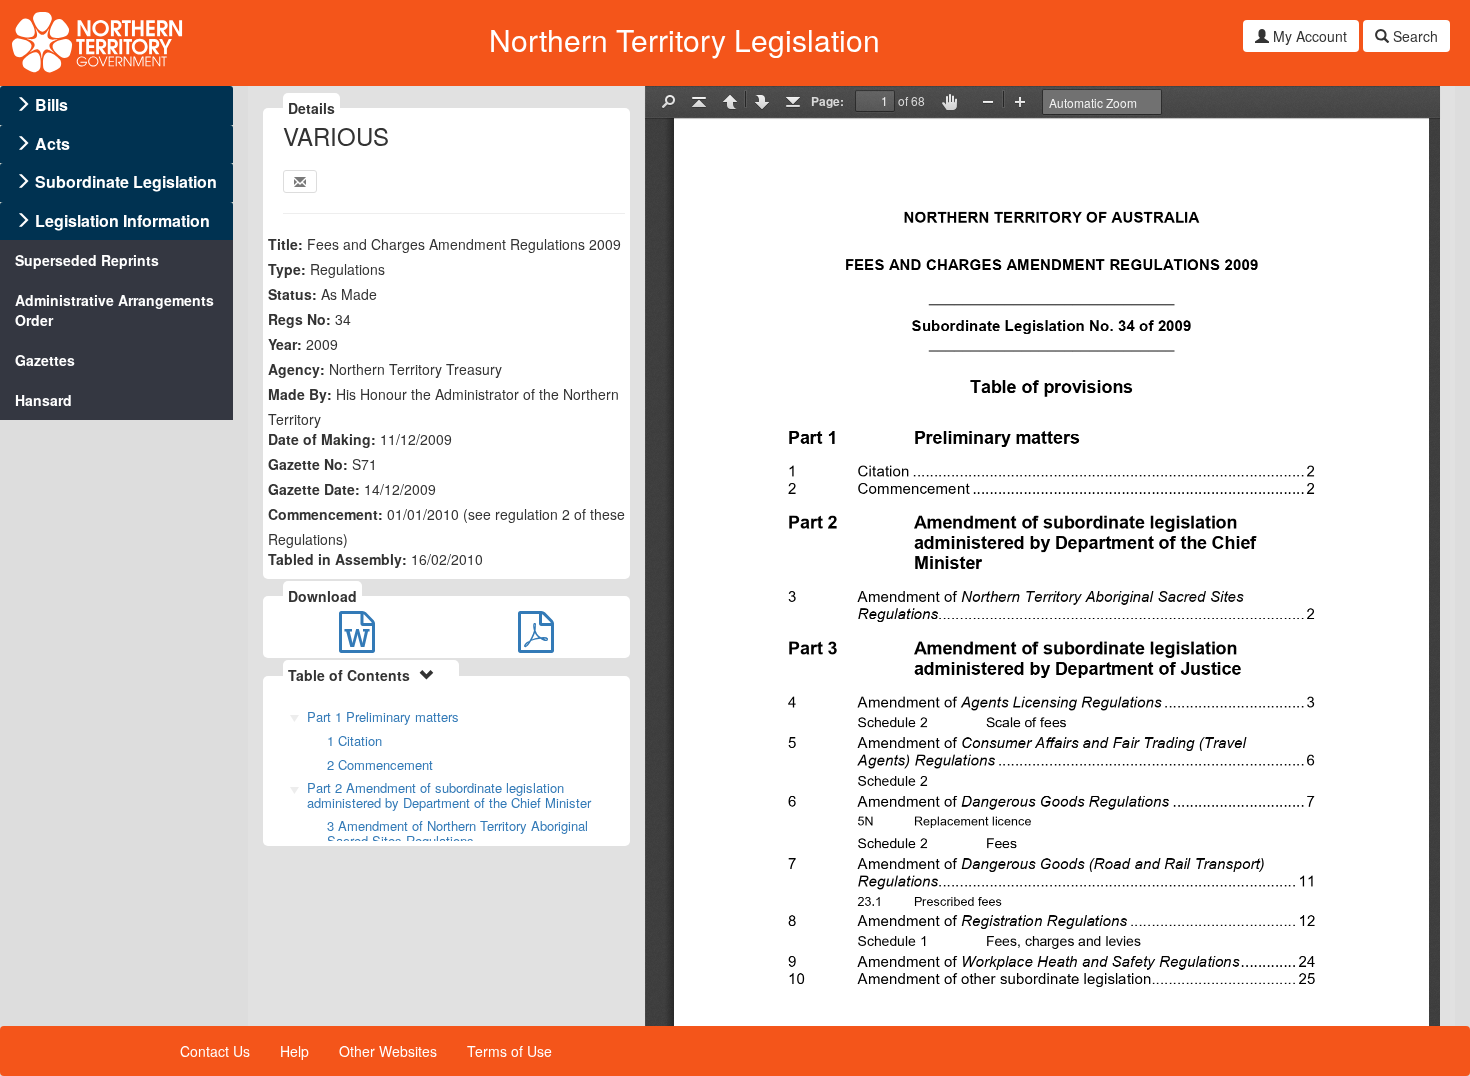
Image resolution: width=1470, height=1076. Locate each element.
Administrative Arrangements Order (114, 310)
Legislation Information (122, 220)
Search (1413, 36)
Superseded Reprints (87, 260)
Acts (52, 143)
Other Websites (388, 1051)
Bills (51, 104)
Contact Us (215, 1051)
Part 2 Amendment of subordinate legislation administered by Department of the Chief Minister (449, 795)
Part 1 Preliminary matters (383, 716)
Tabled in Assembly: (337, 559)
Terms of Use (509, 1051)
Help (294, 1051)
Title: (285, 244)
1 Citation (354, 740)
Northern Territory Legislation (684, 39)
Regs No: (299, 319)
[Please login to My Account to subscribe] (300, 181)
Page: (827, 101)
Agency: (296, 369)
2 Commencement (380, 764)
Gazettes (45, 360)
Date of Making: (322, 439)
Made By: (300, 394)
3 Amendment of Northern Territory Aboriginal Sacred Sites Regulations (457, 833)
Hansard (43, 400)
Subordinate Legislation (126, 181)
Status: (292, 294)
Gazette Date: (314, 489)
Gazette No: (308, 464)
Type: (287, 269)
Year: (285, 344)
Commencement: (325, 514)
